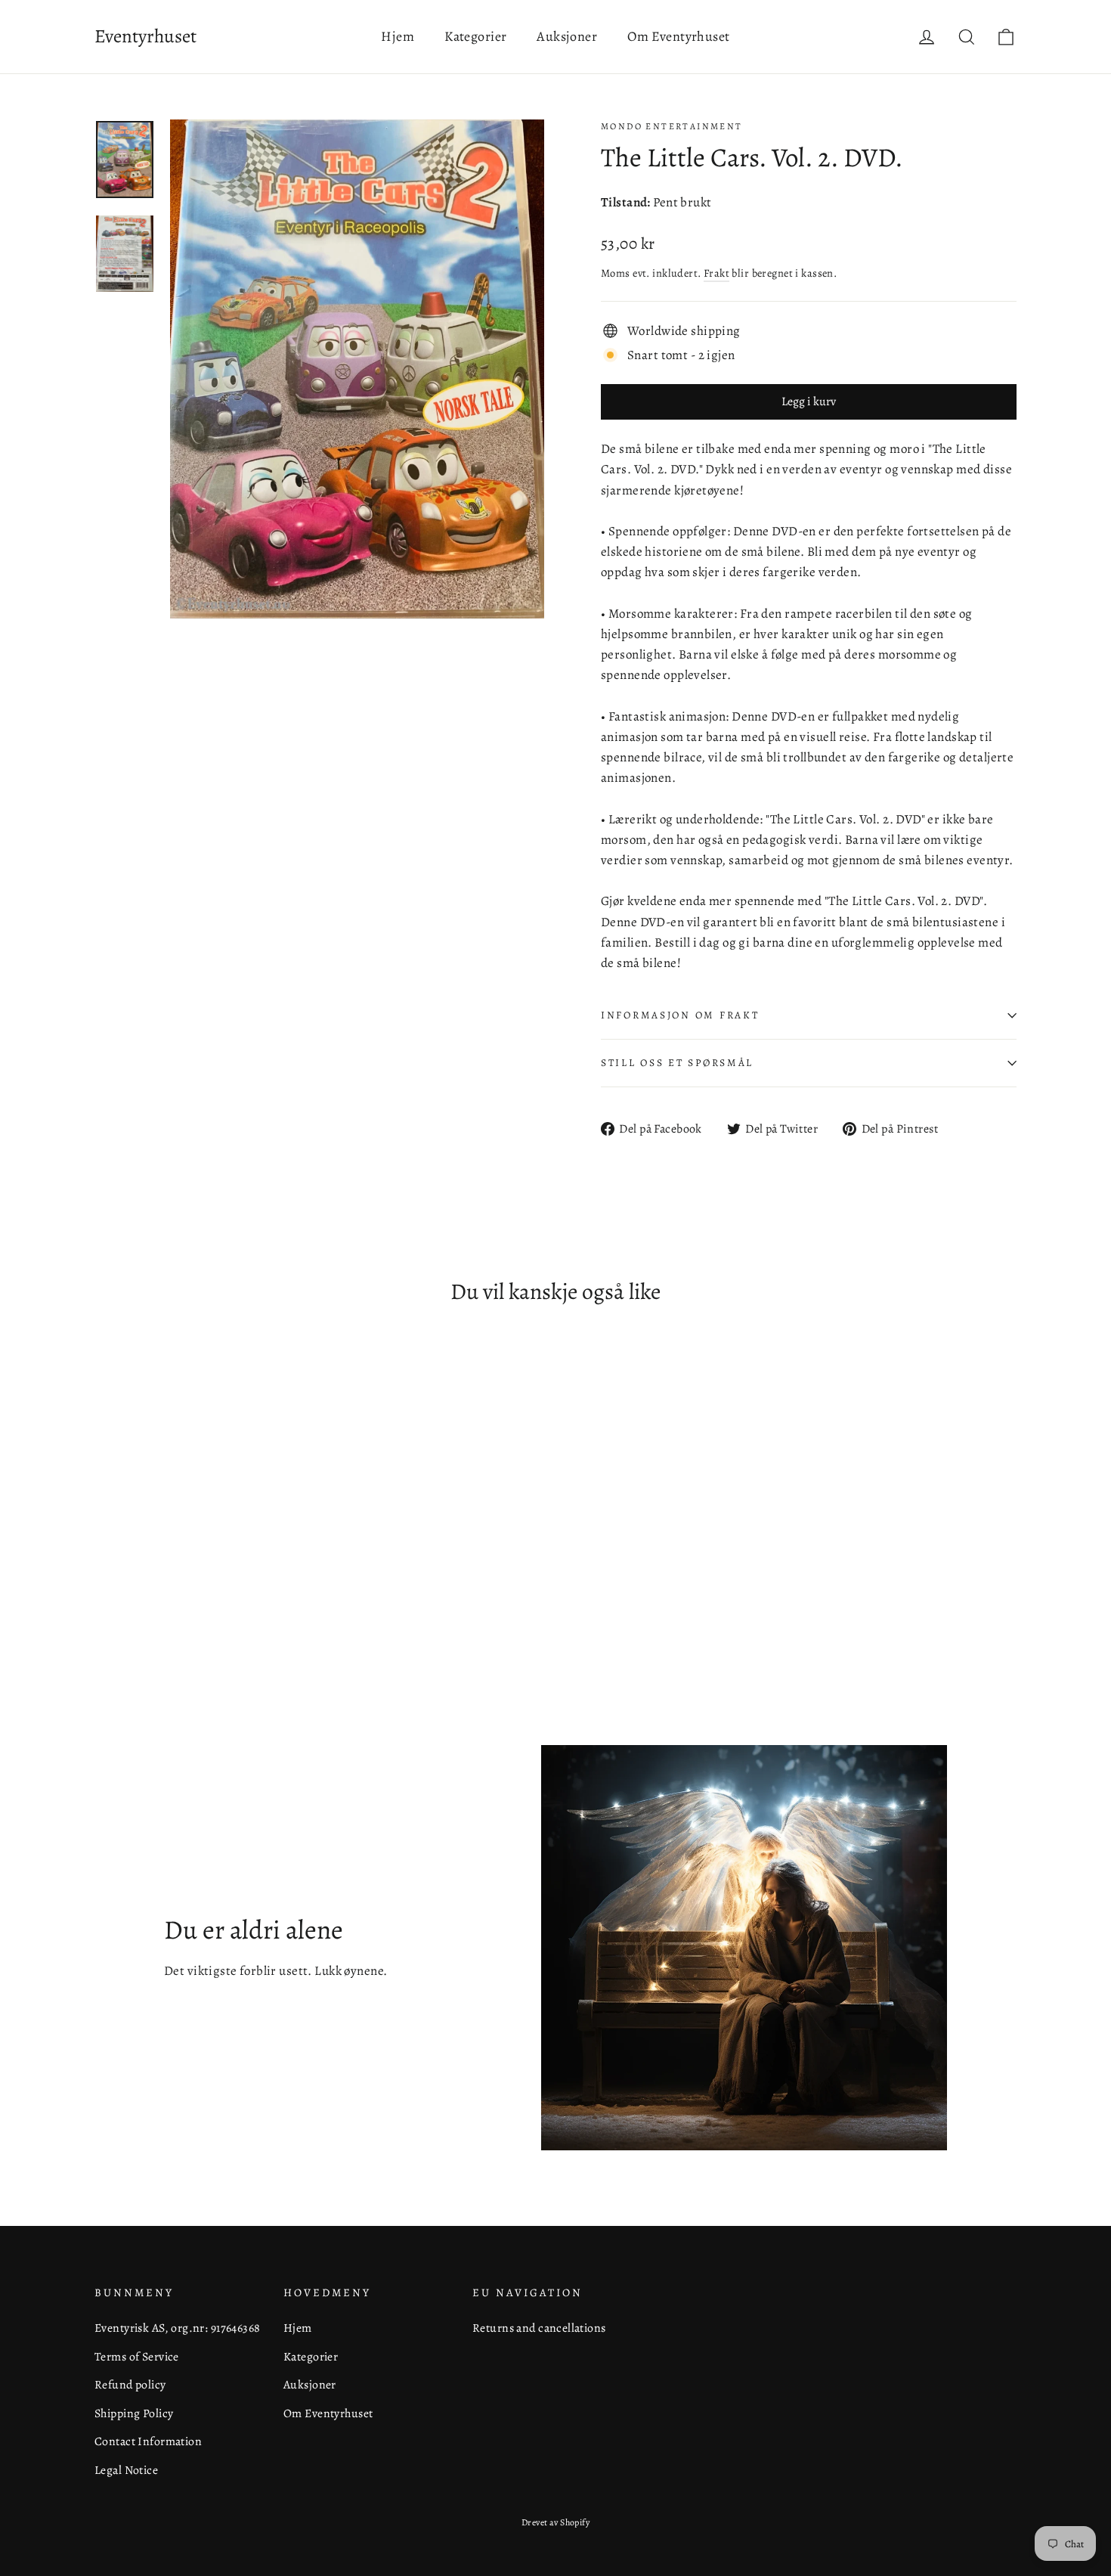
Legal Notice (126, 2470)
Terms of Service (137, 2356)
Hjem (398, 36)
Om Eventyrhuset (678, 36)
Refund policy (130, 2384)
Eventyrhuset (145, 36)
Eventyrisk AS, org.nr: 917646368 (178, 2328)
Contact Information (148, 2441)
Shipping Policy (134, 2413)
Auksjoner (567, 36)
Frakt (716, 273)
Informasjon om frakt (680, 1015)
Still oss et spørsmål (677, 1063)
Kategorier (475, 36)
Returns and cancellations (539, 2328)
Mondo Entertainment (672, 126)
